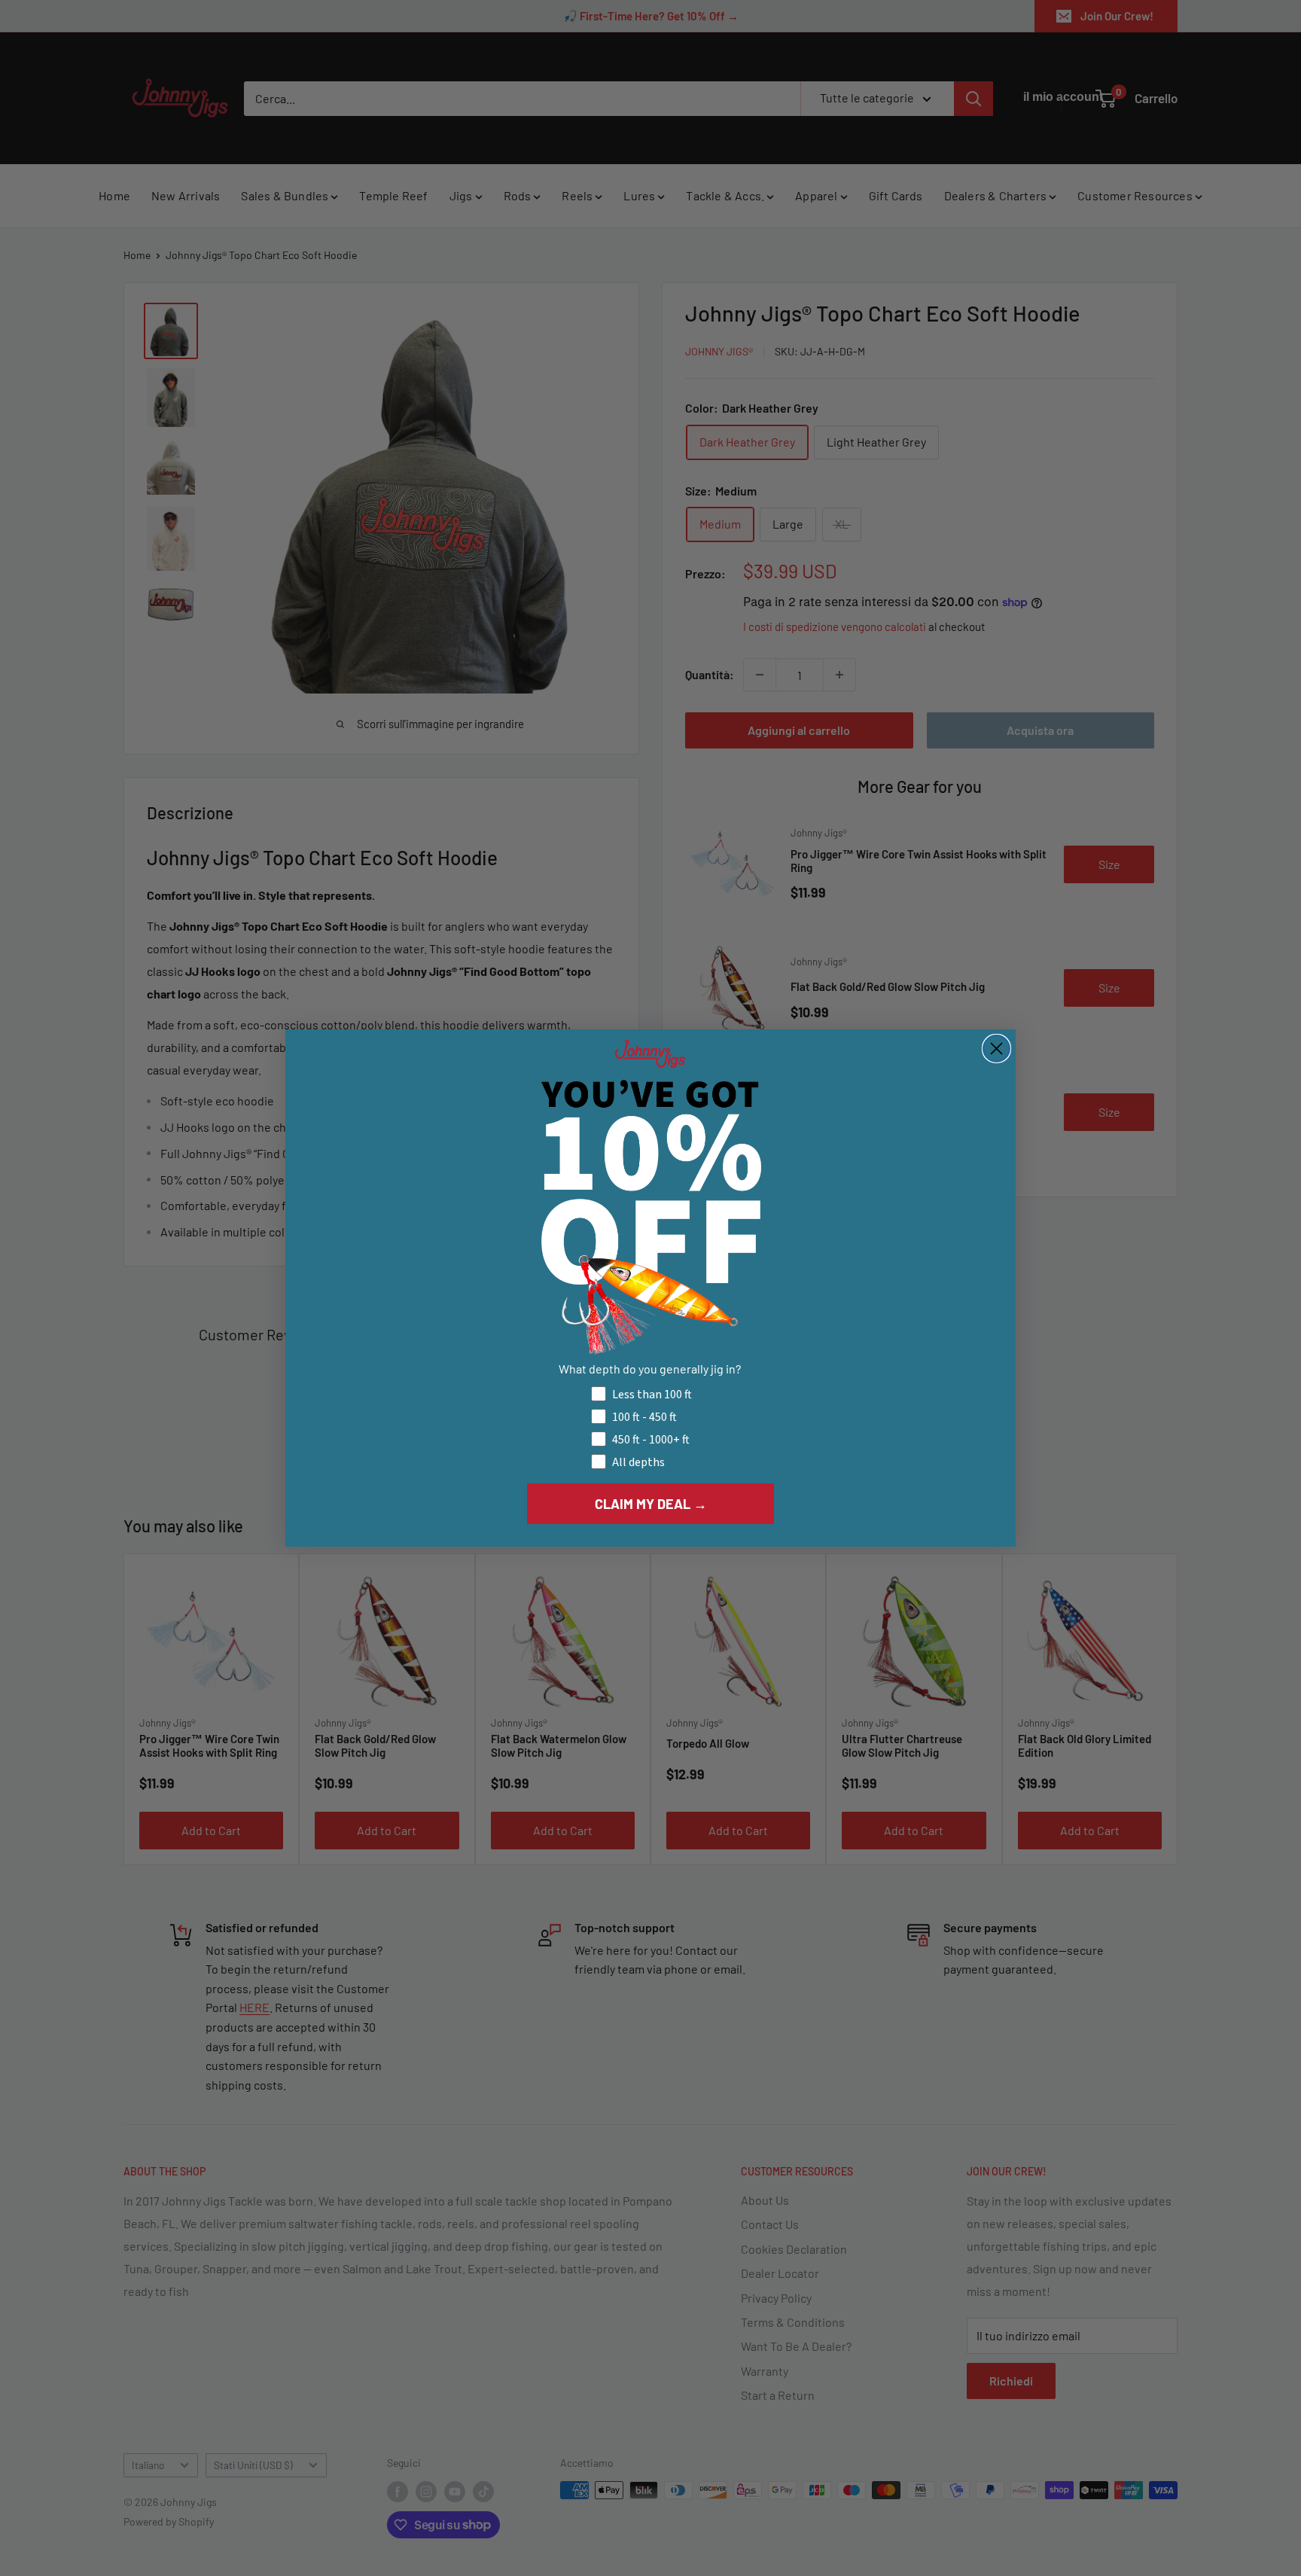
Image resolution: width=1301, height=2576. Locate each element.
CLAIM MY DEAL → (651, 1504)
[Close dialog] (996, 1049)
